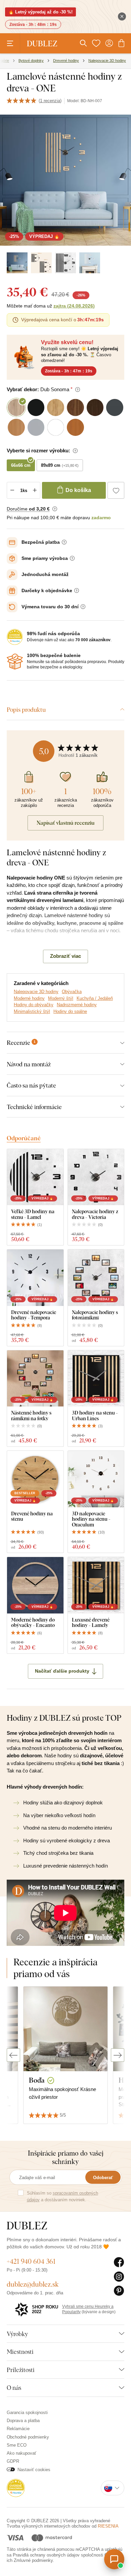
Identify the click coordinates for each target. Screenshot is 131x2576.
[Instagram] (119, 2277)
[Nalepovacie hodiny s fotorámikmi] (96, 1278)
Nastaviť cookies (34, 2470)
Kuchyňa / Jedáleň (95, 998)
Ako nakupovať (21, 2453)
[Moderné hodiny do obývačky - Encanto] (35, 1585)
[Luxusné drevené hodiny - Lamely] (96, 1585)
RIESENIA (108, 2526)
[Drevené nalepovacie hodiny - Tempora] (35, 1278)
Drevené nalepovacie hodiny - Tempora (34, 1315)
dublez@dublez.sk (33, 2284)
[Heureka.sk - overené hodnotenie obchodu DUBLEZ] (16, 2487)
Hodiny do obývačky (34, 1005)
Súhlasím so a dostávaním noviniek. (62, 2196)
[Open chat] (114, 2559)
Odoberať (103, 2178)
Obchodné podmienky (28, 2437)
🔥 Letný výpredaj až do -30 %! (40, 12)
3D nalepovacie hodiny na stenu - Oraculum (91, 1519)
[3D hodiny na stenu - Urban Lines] (96, 1379)
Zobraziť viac (65, 956)
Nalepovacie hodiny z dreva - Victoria (95, 1214)
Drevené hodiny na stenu (32, 1516)
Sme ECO (17, 2445)
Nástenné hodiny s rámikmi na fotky (31, 1415)
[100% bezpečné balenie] (15, 661)
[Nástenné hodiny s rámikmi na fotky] (35, 1379)
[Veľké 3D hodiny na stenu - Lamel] (35, 1177)
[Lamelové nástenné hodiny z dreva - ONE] (17, 263)
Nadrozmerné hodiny (77, 1005)
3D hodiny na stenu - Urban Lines (95, 1415)
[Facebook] (119, 2262)
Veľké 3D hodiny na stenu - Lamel (33, 1214)
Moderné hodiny (29, 998)
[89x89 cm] (41, 263)
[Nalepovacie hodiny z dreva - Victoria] (96, 1177)
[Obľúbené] (96, 43)
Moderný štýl (61, 998)
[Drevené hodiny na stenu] (35, 1479)
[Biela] (90, 263)
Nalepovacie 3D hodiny (36, 992)
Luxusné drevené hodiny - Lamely (91, 1622)
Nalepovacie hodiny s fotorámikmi (95, 1315)
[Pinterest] (119, 2291)
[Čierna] (65, 263)
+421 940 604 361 (31, 2261)
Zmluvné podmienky (33, 2560)
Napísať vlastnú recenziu (65, 823)
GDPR (13, 2461)
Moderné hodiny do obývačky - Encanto (33, 1622)
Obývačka (72, 992)
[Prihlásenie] (109, 43)
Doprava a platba (23, 2421)
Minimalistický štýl (32, 1011)
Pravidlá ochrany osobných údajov (46, 2555)
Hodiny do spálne (70, 1011)
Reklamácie (18, 2429)
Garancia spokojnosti (27, 2413)
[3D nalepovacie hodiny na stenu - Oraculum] (96, 1479)
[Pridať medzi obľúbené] (116, 490)
